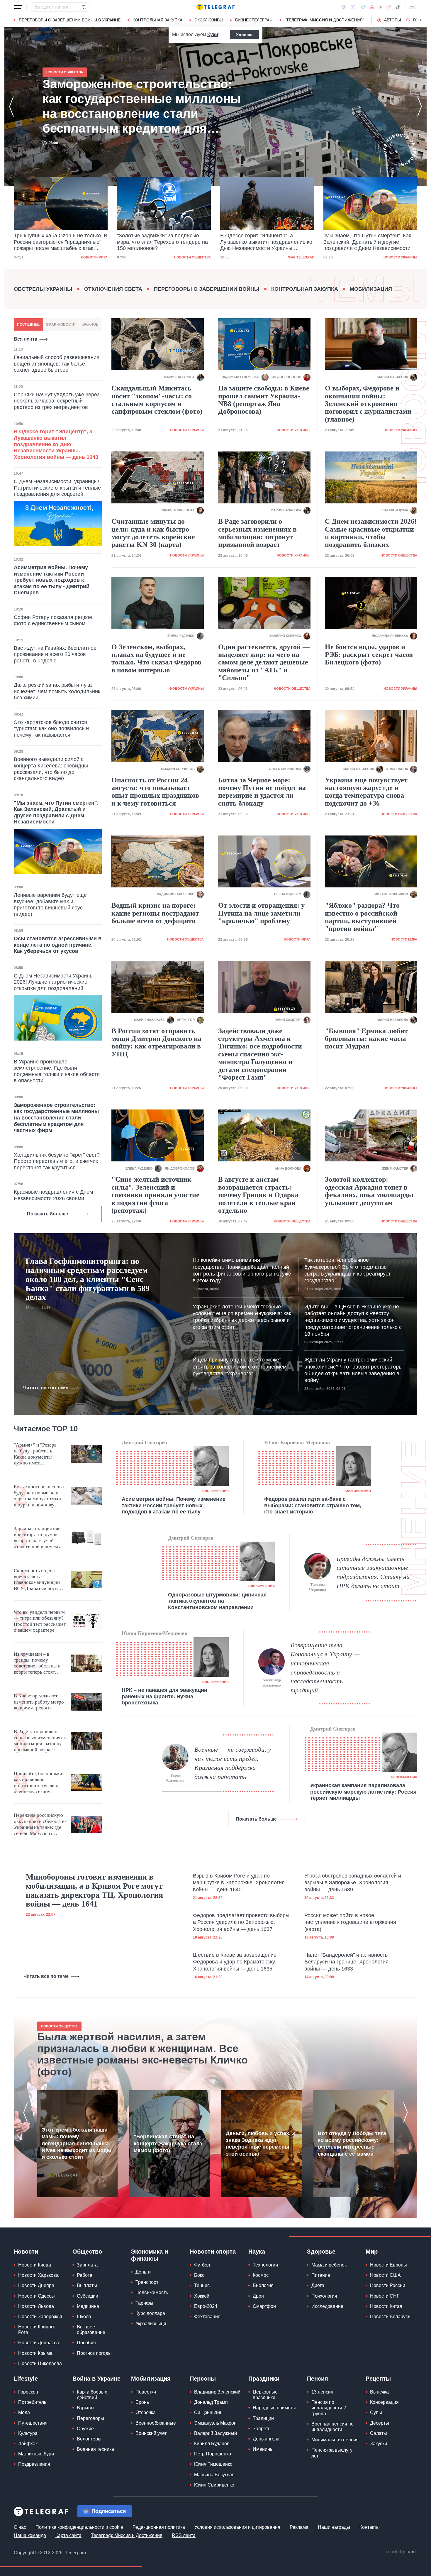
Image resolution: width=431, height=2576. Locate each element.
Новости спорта (213, 2252)
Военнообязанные (156, 2423)
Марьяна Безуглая (214, 2475)
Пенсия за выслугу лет (332, 2453)
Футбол (202, 2265)
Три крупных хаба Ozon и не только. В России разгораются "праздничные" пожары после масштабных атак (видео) (136, 106)
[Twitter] (381, 7)
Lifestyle (26, 2379)
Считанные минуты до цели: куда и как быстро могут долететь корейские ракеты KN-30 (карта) (153, 533)
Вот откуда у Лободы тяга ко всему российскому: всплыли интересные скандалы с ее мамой (352, 2144)
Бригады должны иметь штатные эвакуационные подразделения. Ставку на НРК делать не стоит (373, 1572)
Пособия (86, 2343)
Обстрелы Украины (43, 289)
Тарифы (144, 2303)
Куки (213, 34)
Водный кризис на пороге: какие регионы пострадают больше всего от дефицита (155, 913)
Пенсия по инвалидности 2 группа (329, 2408)
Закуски (379, 2444)
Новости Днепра (36, 2285)
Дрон (258, 2296)
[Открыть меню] (18, 7)
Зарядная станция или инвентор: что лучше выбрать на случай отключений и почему (37, 1538)
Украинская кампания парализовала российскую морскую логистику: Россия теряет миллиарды (363, 1792)
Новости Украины (297, 257)
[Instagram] (389, 7)
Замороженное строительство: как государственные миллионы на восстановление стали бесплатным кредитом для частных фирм (367, 242)
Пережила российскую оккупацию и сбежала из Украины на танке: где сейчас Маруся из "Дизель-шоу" (40, 1824)
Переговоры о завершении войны (207, 289)
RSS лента (184, 2535)
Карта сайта (68, 2535)
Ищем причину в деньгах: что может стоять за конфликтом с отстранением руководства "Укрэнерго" (240, 1367)
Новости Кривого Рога (37, 2330)
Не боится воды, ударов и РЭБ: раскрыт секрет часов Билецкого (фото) (369, 655)
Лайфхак (28, 2444)
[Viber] (353, 7)
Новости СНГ (385, 2296)
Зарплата (87, 2265)
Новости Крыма (35, 2353)
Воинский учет (151, 2433)
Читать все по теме (46, 1388)
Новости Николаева (40, 2363)
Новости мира (297, 939)
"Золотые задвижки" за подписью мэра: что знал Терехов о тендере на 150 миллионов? (59, 242)
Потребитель (32, 2402)
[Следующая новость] (420, 106)
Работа (85, 2275)
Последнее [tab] (28, 324)
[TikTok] (398, 7)
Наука (257, 2252)
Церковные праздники (265, 2395)
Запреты (262, 2429)
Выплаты (87, 2285)
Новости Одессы (37, 2296)
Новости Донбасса (39, 2343)
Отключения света (113, 289)
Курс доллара (150, 2313)
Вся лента (26, 339)
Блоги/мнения (215, 1491)
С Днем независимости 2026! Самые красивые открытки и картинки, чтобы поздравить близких (371, 533)
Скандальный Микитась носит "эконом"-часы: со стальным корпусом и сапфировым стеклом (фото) (157, 400)
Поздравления (34, 2464)
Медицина (88, 2306)
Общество (87, 2252)
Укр (413, 7)
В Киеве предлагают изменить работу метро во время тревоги (39, 1702)
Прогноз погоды (94, 2353)
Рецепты (378, 2379)
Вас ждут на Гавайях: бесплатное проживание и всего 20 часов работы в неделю (55, 654)
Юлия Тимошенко (213, 2464)
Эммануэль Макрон (215, 2423)
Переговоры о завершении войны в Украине (70, 20)
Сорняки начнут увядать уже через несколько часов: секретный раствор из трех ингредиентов (57, 401)
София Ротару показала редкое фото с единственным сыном (53, 620)
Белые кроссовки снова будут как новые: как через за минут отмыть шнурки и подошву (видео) (39, 1496)
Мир (372, 2252)
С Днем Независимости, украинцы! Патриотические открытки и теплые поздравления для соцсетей (57, 488)
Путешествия (33, 2423)
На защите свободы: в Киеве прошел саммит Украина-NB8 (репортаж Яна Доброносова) (264, 400)
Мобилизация (371, 289)
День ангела (266, 2439)
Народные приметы (274, 2408)
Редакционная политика (159, 2527)
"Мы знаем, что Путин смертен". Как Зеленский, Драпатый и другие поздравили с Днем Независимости (264, 242)
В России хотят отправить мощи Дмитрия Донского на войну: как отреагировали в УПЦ (156, 1042)
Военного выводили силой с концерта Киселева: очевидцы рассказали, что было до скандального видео (51, 769)
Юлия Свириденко (214, 2485)
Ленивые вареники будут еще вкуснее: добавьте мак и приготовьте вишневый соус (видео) (50, 905)
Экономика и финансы (150, 2255)
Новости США (385, 2275)
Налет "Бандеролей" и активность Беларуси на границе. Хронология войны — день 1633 (346, 1962)
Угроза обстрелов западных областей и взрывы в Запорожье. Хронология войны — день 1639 (353, 1883)
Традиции (263, 2418)
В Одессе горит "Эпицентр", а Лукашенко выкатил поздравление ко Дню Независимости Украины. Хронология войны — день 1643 (163, 242)
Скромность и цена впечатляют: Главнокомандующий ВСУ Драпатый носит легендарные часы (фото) (37, 1580)
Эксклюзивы (209, 20)
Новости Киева (35, 2265)
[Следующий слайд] (421, 20)
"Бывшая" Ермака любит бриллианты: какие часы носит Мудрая (366, 1039)
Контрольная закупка (157, 20)
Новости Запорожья (40, 2317)
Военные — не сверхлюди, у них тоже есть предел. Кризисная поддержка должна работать (233, 1763)
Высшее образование (91, 2330)
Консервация (384, 2402)
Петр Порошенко (213, 2454)
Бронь (142, 2402)
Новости (26, 2252)
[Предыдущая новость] (11, 106)
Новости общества (89, 257)
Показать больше (47, 1214)
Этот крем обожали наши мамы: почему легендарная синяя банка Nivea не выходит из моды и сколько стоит (76, 2144)
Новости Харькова (38, 2275)
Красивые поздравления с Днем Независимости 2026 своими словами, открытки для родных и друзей (54, 1201)
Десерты (380, 2423)
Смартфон (264, 2306)
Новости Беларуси (390, 2317)
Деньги (143, 2272)
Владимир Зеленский (217, 2392)
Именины (263, 2449)
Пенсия (318, 2379)
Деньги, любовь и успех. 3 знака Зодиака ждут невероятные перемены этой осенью (260, 2144)
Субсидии (88, 2296)
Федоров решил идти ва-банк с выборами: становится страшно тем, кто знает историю (313, 1505)
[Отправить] (84, 7)
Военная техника (95, 2449)
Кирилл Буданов (212, 2444)
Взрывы (86, 2408)
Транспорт (147, 2282)
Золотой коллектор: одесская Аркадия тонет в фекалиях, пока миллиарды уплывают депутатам (369, 1191)
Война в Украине (96, 2379)
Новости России (388, 2285)
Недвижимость (152, 2292)
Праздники (264, 2379)
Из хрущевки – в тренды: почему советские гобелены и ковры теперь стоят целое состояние (37, 1663)
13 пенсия (322, 2392)
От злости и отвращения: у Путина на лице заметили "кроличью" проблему (261, 913)
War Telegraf (198, 257)
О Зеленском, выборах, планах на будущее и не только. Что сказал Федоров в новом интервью (156, 658)
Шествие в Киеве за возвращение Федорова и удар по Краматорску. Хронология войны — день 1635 (235, 1962)
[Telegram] (363, 7)
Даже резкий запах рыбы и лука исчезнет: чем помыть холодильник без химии (57, 691)
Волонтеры (89, 2439)
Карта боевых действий (92, 2395)
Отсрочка (146, 2412)
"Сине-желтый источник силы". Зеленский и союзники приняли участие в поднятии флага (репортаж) (155, 1195)
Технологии (265, 2265)
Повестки (146, 2392)
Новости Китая (386, 2306)
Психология (324, 2296)
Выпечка (379, 2392)
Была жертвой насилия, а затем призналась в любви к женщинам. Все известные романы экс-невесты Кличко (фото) (142, 2054)
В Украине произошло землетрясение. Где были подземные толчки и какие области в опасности (57, 1071)
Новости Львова (36, 2306)
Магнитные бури (36, 2454)
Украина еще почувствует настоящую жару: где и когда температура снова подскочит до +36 (366, 792)
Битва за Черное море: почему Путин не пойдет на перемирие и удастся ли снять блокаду (262, 792)
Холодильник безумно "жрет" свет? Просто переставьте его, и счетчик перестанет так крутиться (57, 1161)
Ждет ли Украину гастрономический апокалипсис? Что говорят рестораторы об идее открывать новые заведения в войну (353, 1370)
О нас (20, 2527)
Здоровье (321, 2252)
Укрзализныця (151, 2324)
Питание (321, 2275)
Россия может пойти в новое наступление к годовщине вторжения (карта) (350, 1922)
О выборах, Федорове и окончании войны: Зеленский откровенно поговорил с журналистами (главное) (368, 404)
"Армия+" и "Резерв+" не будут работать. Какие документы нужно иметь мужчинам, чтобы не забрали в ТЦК (38, 1454)
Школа (84, 2317)
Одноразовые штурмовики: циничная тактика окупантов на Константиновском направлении (217, 1601)
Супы (376, 2412)
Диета (318, 2285)
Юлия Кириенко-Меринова (297, 1442)
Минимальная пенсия (335, 2440)
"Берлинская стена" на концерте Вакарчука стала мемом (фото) (168, 2143)
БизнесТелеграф (254, 20)
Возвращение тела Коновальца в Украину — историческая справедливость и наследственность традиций (325, 1668)
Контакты (370, 2527)
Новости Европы (388, 2265)
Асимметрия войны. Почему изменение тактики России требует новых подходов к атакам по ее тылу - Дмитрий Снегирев (52, 580)
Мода (24, 2412)
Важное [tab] (90, 324)
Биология (263, 2285)
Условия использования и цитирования (237, 2527)
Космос (261, 2275)
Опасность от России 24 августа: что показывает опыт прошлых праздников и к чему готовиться (155, 792)
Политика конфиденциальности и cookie (79, 2527)
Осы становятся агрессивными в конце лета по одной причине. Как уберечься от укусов (58, 945)
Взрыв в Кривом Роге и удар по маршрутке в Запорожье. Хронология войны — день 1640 (239, 1883)
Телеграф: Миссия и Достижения (127, 2535)
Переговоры (90, 2418)
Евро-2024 (206, 2306)
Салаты (379, 2433)
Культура (28, 2433)
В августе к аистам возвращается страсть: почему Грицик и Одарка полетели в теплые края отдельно (258, 1195)
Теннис (202, 2285)
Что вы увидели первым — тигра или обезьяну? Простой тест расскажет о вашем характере (40, 1621)
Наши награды (334, 2527)
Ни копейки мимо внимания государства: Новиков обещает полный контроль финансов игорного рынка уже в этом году (242, 1270)
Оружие (85, 2429)
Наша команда (30, 2535)
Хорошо (244, 35)
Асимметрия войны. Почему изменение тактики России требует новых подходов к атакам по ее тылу (174, 1505)
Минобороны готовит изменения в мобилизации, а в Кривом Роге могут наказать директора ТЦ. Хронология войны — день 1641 (94, 1890)
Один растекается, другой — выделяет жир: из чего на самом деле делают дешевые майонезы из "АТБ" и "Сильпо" (264, 662)
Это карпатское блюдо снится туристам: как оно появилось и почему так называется (51, 729)
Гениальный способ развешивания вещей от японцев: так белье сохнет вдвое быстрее (57, 364)
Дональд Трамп (211, 2402)
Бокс (199, 2275)
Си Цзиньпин (208, 2412)
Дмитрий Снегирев (144, 1442)
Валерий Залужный (215, 2433)
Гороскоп (28, 2392)
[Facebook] (344, 7)
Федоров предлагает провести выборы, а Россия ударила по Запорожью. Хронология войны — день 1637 (242, 1922)
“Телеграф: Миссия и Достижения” (324, 20)
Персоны (203, 2379)
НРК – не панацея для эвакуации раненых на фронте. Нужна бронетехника (164, 1696)
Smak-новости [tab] (61, 324)
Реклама (299, 2527)
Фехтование (207, 2317)
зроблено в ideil (401, 2552)
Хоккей (202, 2296)
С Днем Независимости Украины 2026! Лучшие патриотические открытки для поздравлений (54, 982)
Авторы (392, 20)
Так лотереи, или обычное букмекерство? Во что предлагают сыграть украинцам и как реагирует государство (347, 1270)
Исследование (327, 2306)
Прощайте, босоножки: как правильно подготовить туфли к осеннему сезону (39, 1782)
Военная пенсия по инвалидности (332, 2427)
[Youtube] (372, 7)
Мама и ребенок (329, 2265)
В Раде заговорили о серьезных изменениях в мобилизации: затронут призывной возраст (257, 533)
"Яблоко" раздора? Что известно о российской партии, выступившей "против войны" (362, 917)
